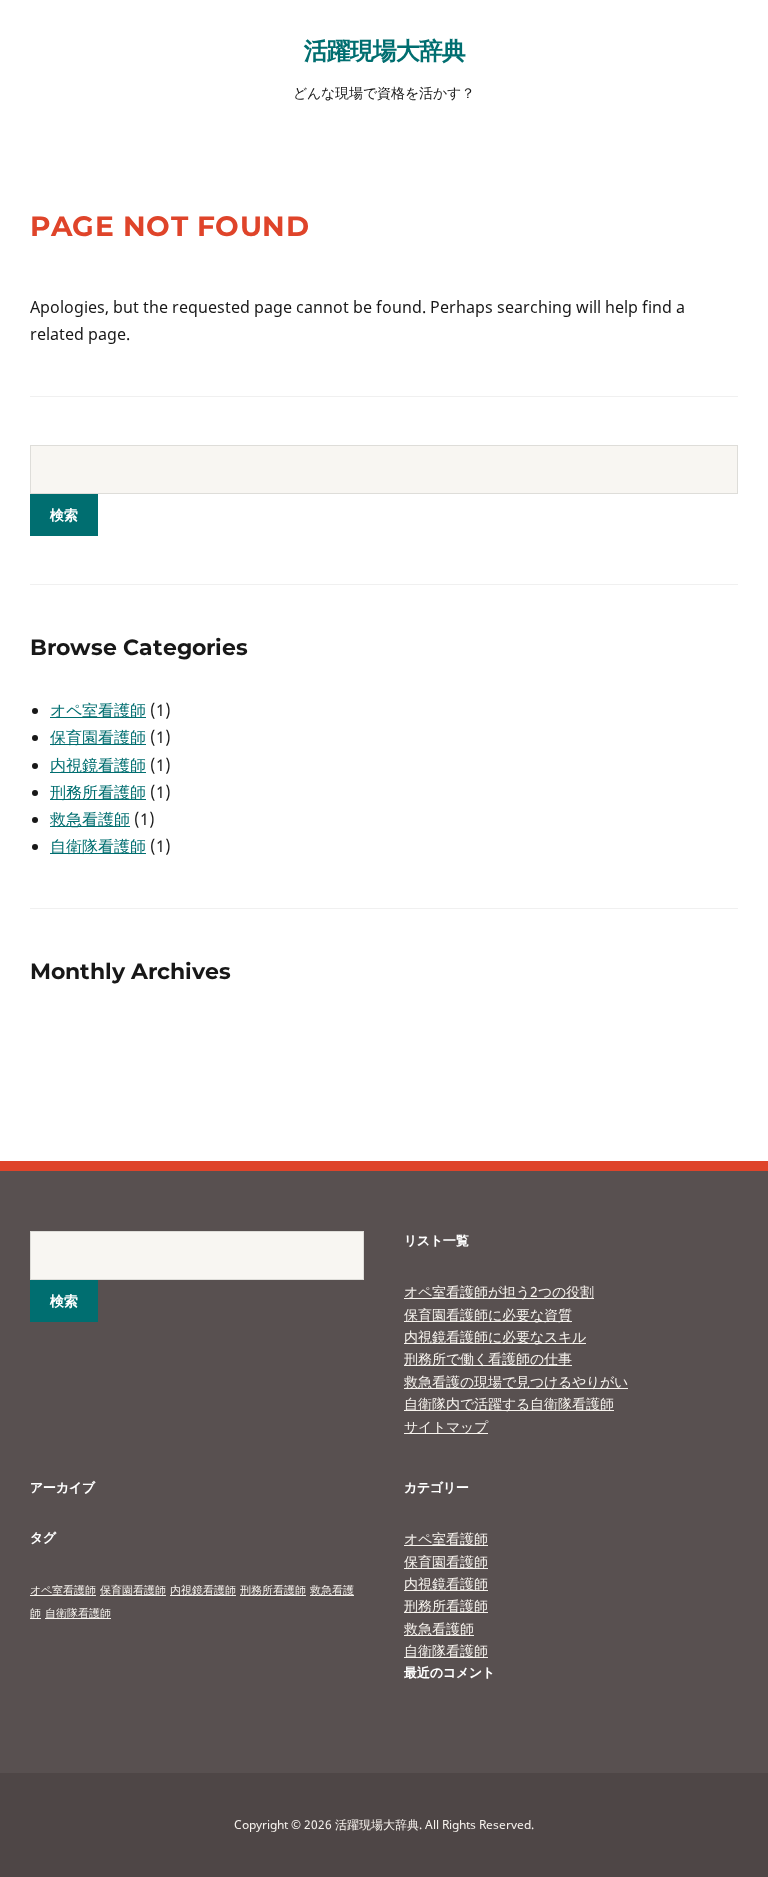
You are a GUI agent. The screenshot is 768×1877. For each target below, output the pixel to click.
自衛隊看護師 (98, 846)
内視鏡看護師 (98, 765)
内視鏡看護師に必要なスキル (495, 1336)
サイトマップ (446, 1426)
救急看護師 (90, 819)
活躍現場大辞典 (384, 49)
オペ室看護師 (98, 710)
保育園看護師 (98, 737)
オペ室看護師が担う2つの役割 (499, 1291)
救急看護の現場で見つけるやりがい (516, 1381)
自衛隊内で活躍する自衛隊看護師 (509, 1403)
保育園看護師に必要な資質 (488, 1314)
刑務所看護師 (98, 792)
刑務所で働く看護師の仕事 (488, 1358)
